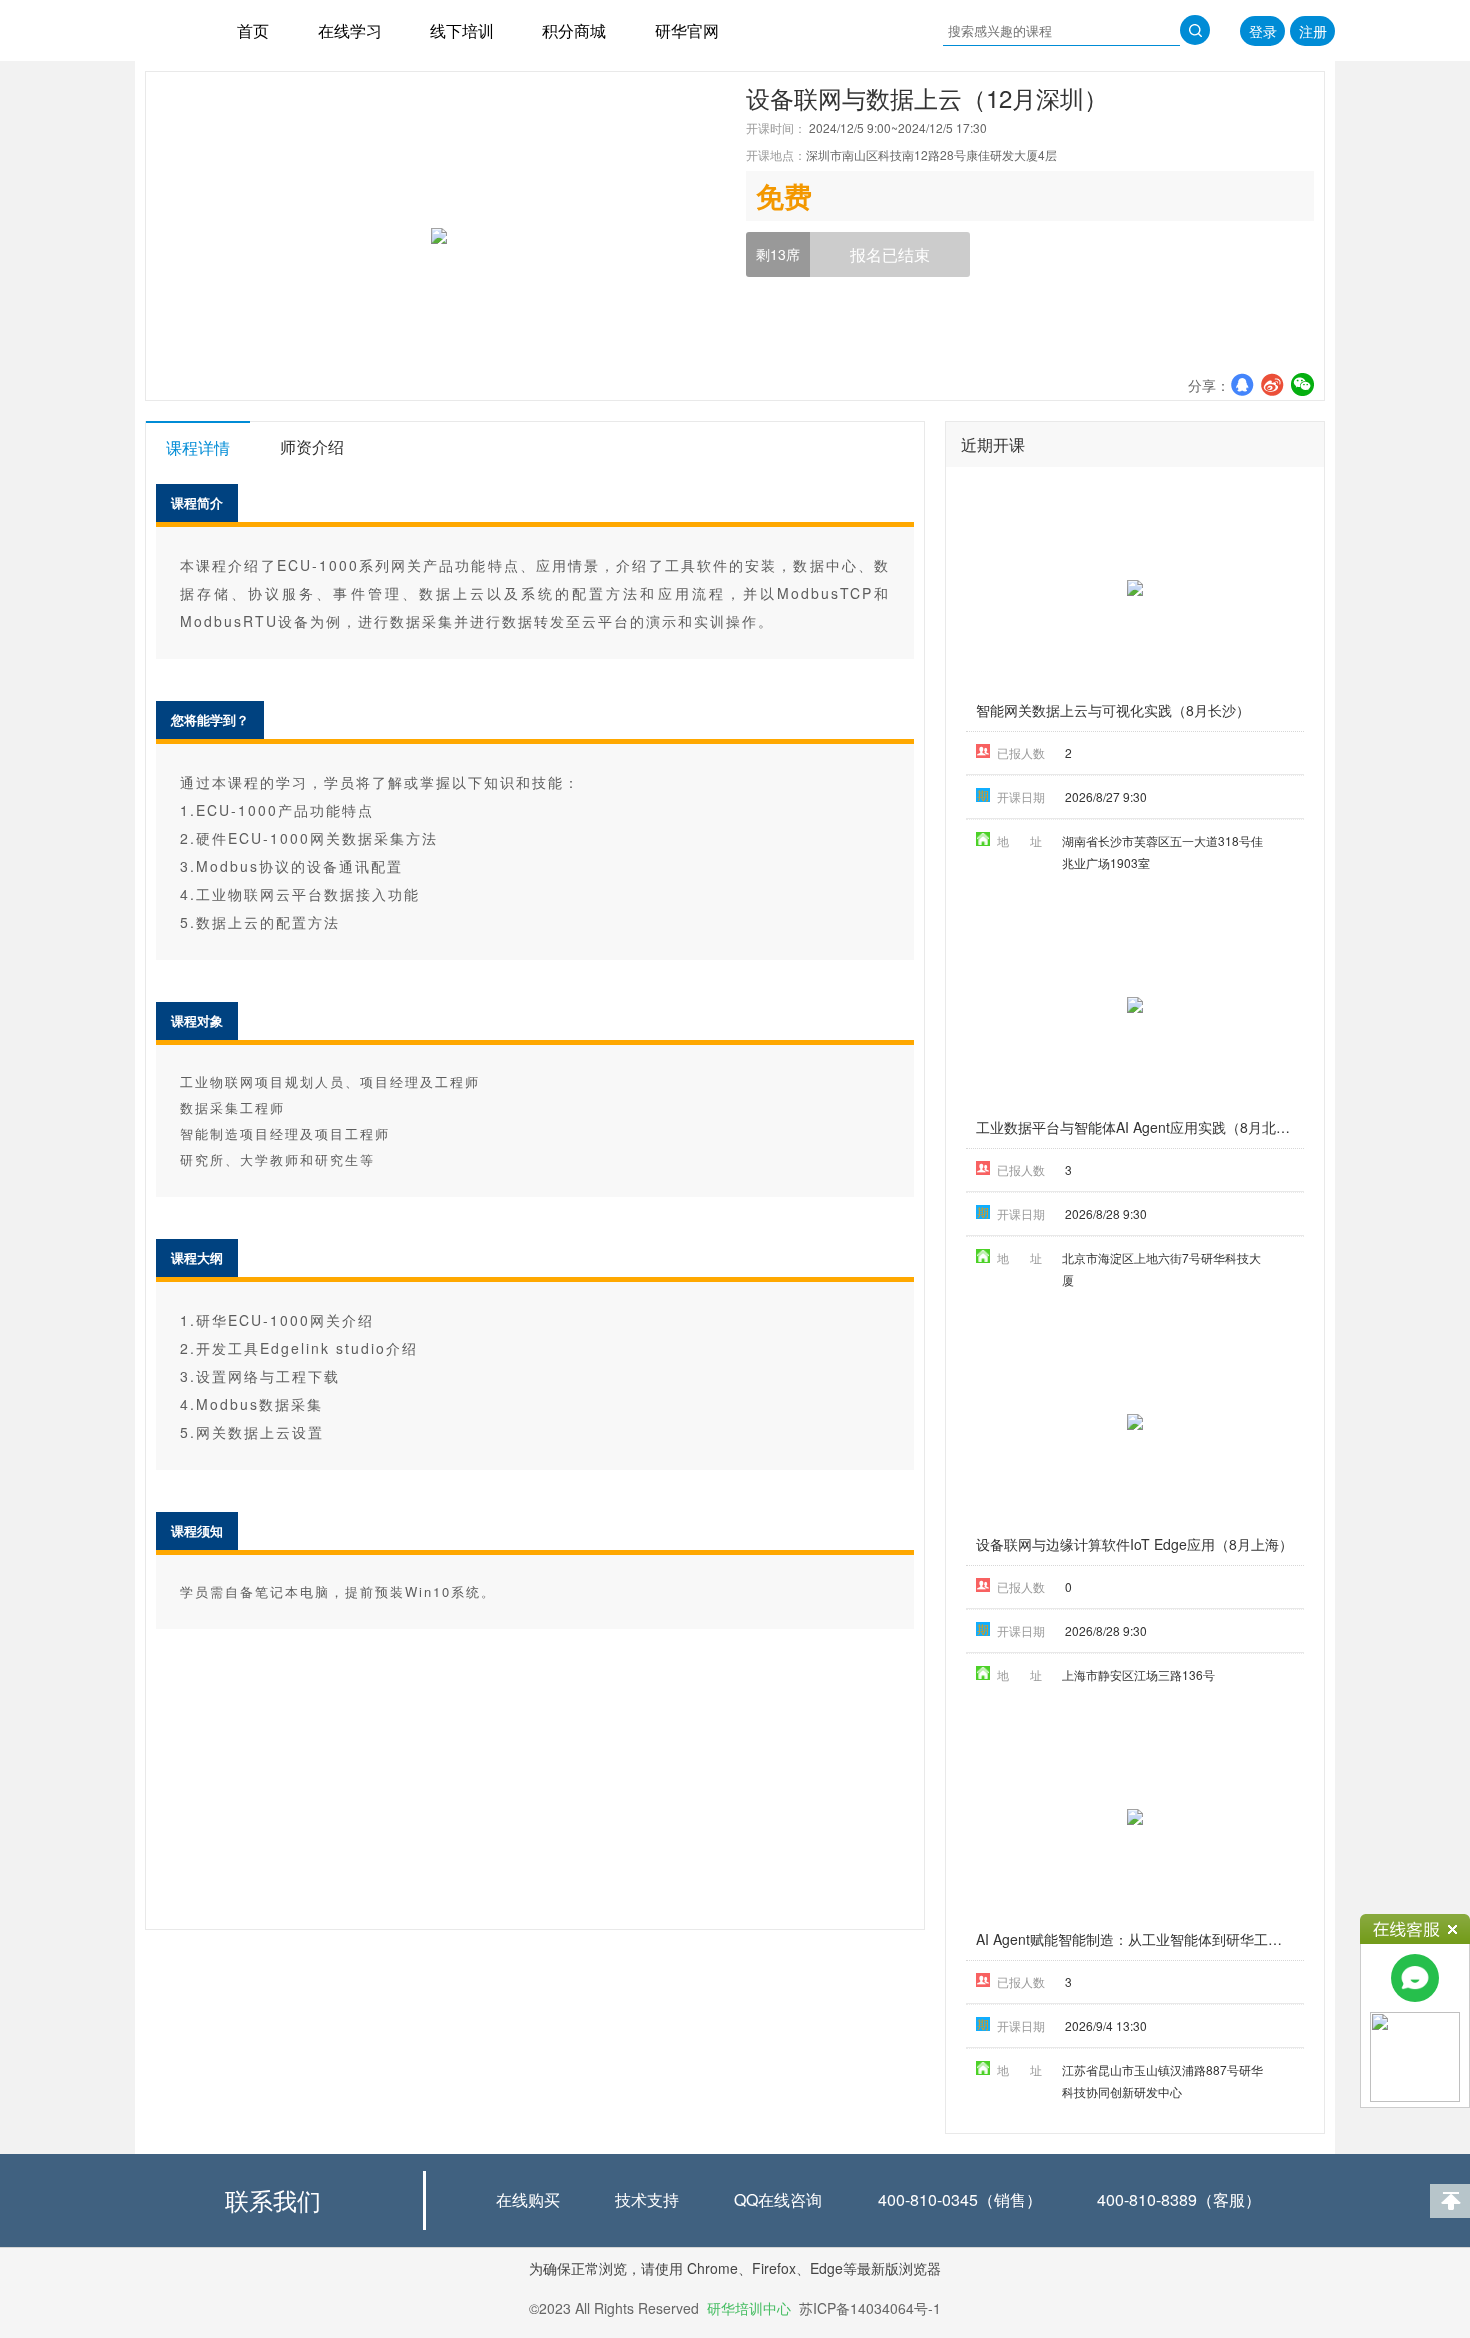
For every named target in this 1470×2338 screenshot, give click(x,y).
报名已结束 (890, 254)
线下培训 (462, 30)
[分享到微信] (1302, 384)
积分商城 (574, 30)
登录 (1263, 31)
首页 (253, 30)
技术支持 (647, 2199)
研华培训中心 (749, 2308)
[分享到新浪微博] (1272, 384)
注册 (1313, 31)
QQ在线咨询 (778, 2199)
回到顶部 (1450, 2201)
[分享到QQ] (1242, 384)
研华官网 (687, 30)
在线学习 (350, 30)
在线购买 (528, 2199)
